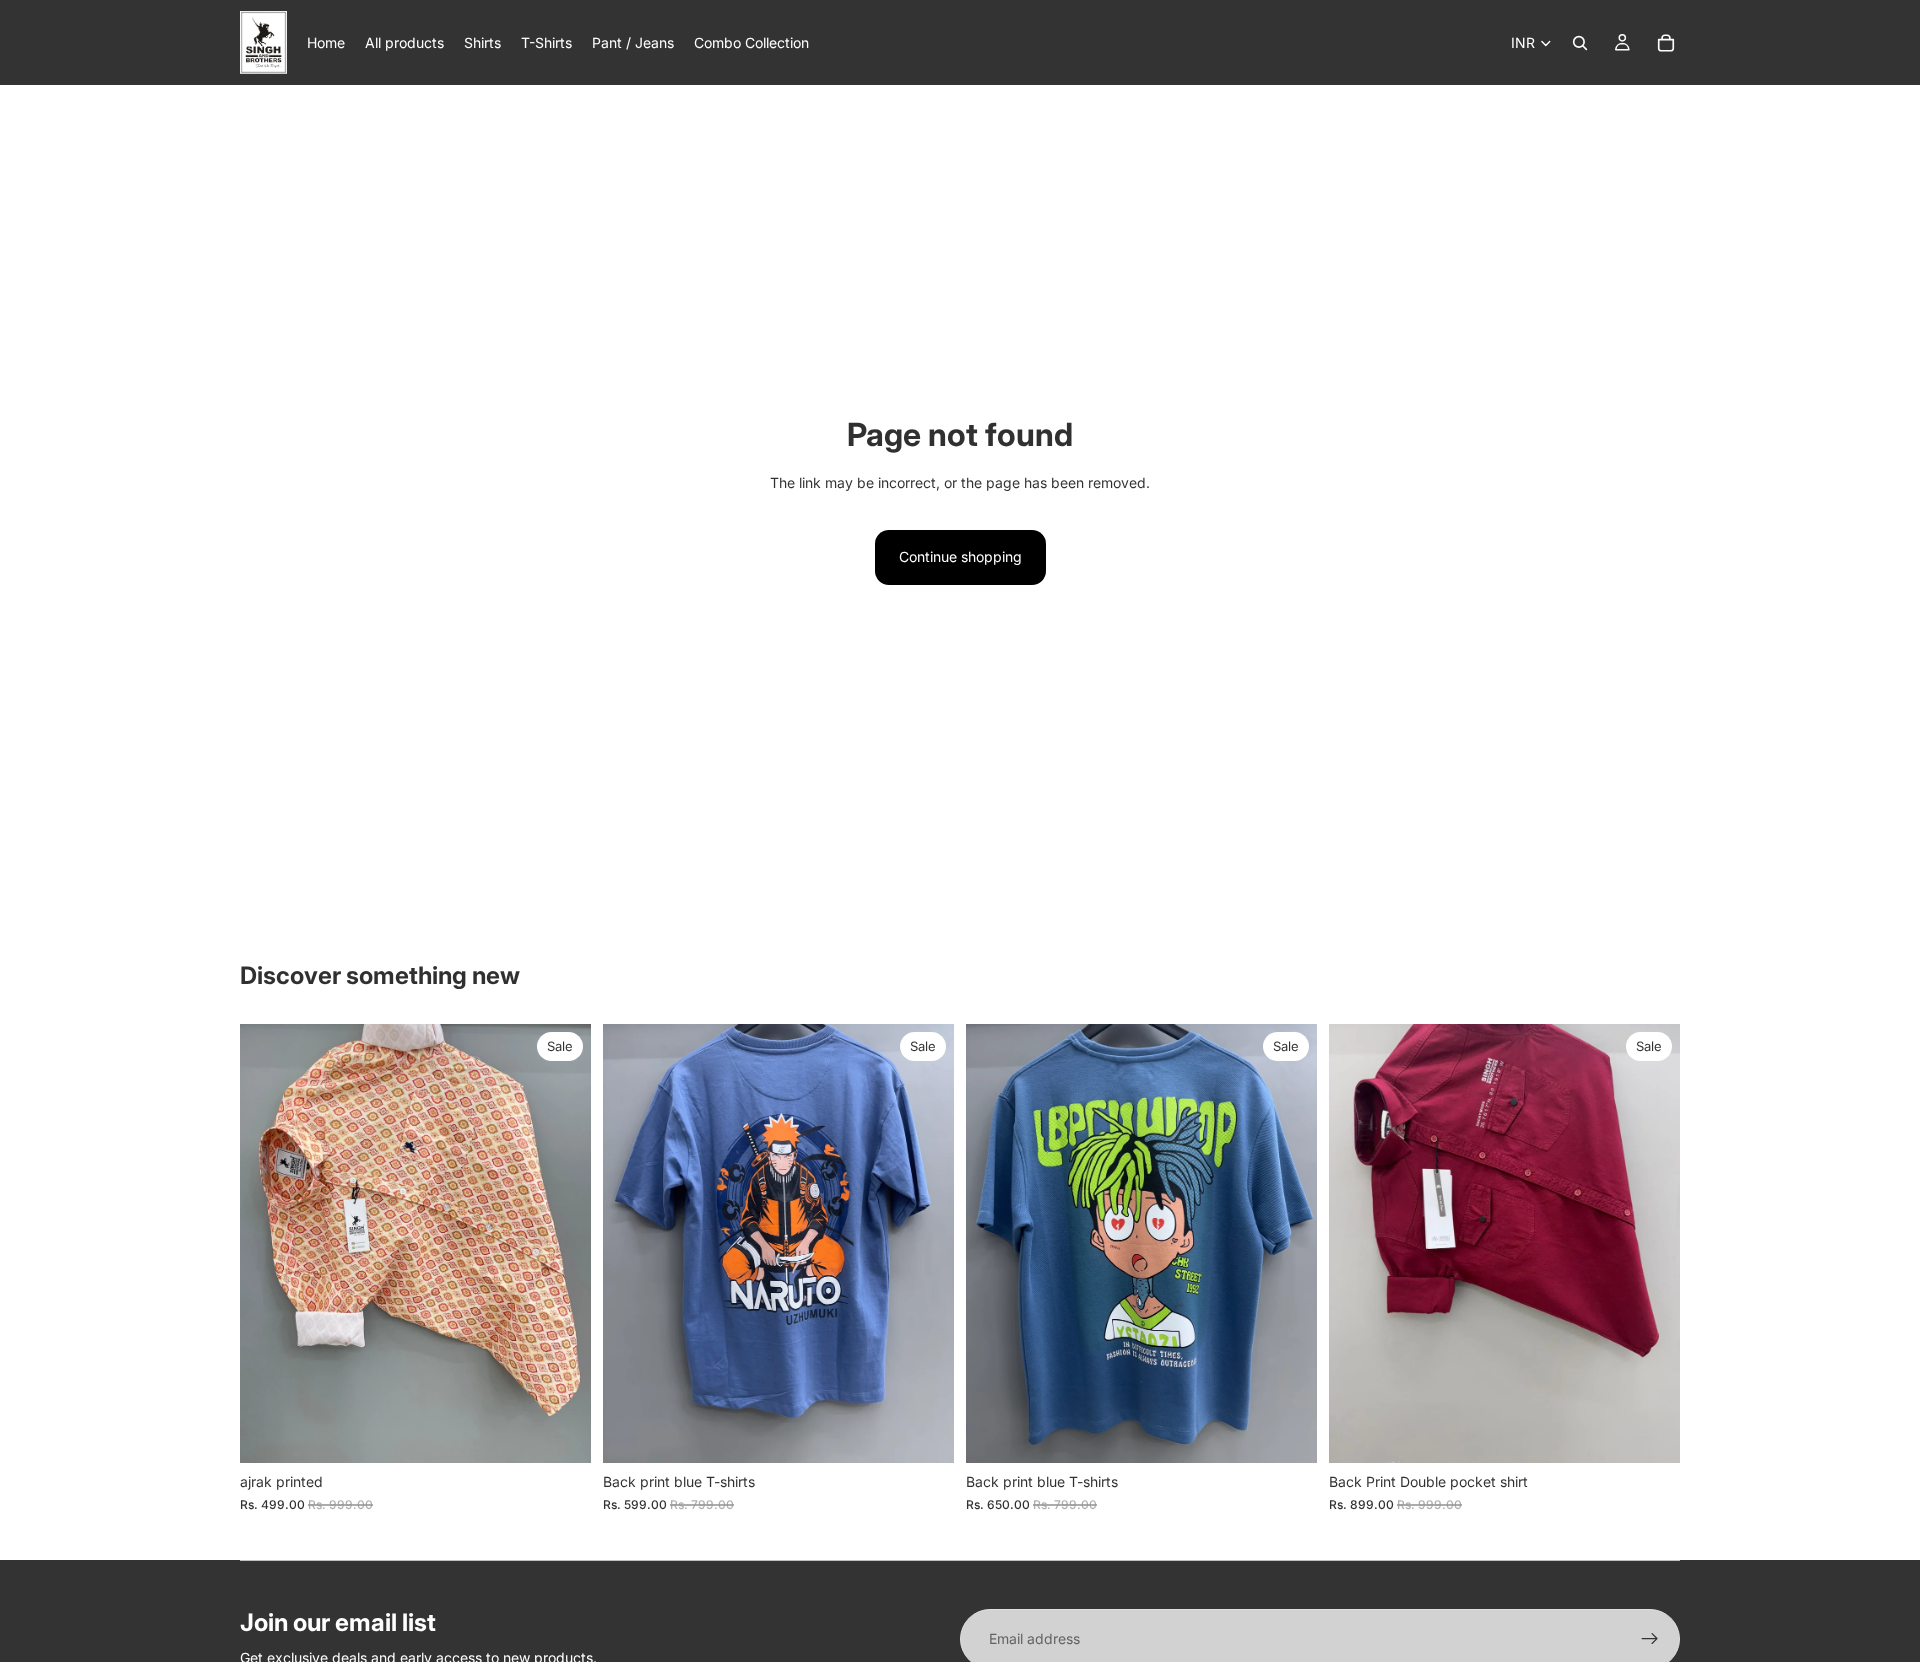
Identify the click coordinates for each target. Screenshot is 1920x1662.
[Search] (1580, 43)
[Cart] (1666, 43)
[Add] (560, 1432)
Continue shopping (960, 556)
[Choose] (923, 1432)
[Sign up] (1650, 1639)
